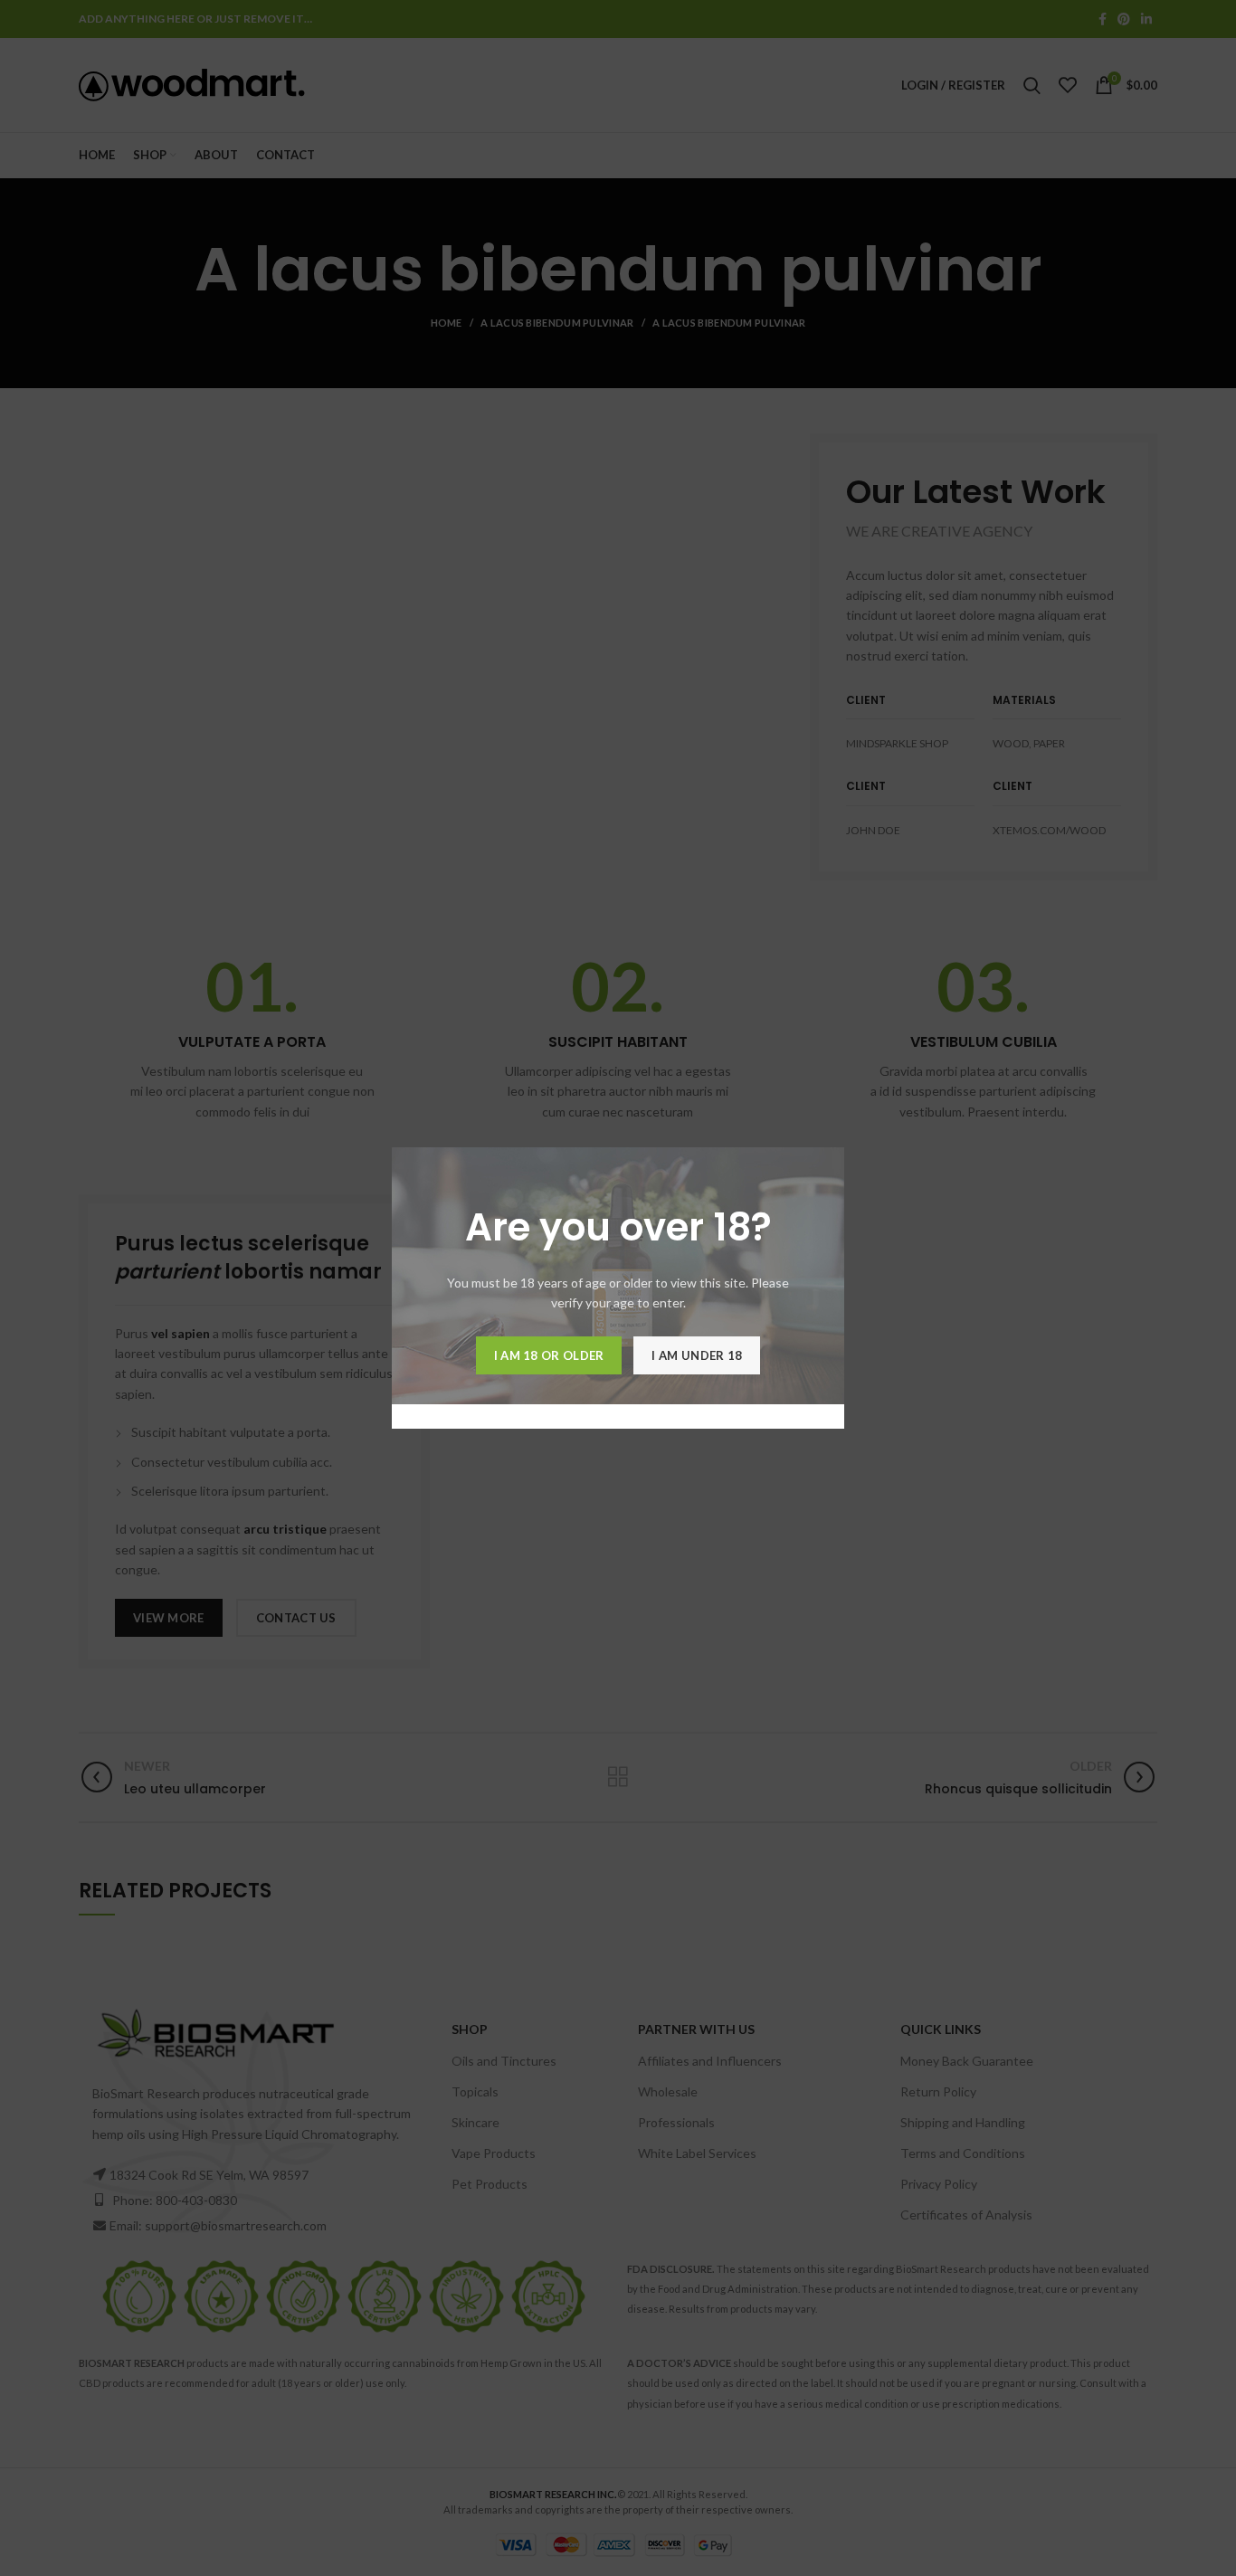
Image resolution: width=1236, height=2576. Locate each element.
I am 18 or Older (549, 1355)
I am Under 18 (697, 1355)
